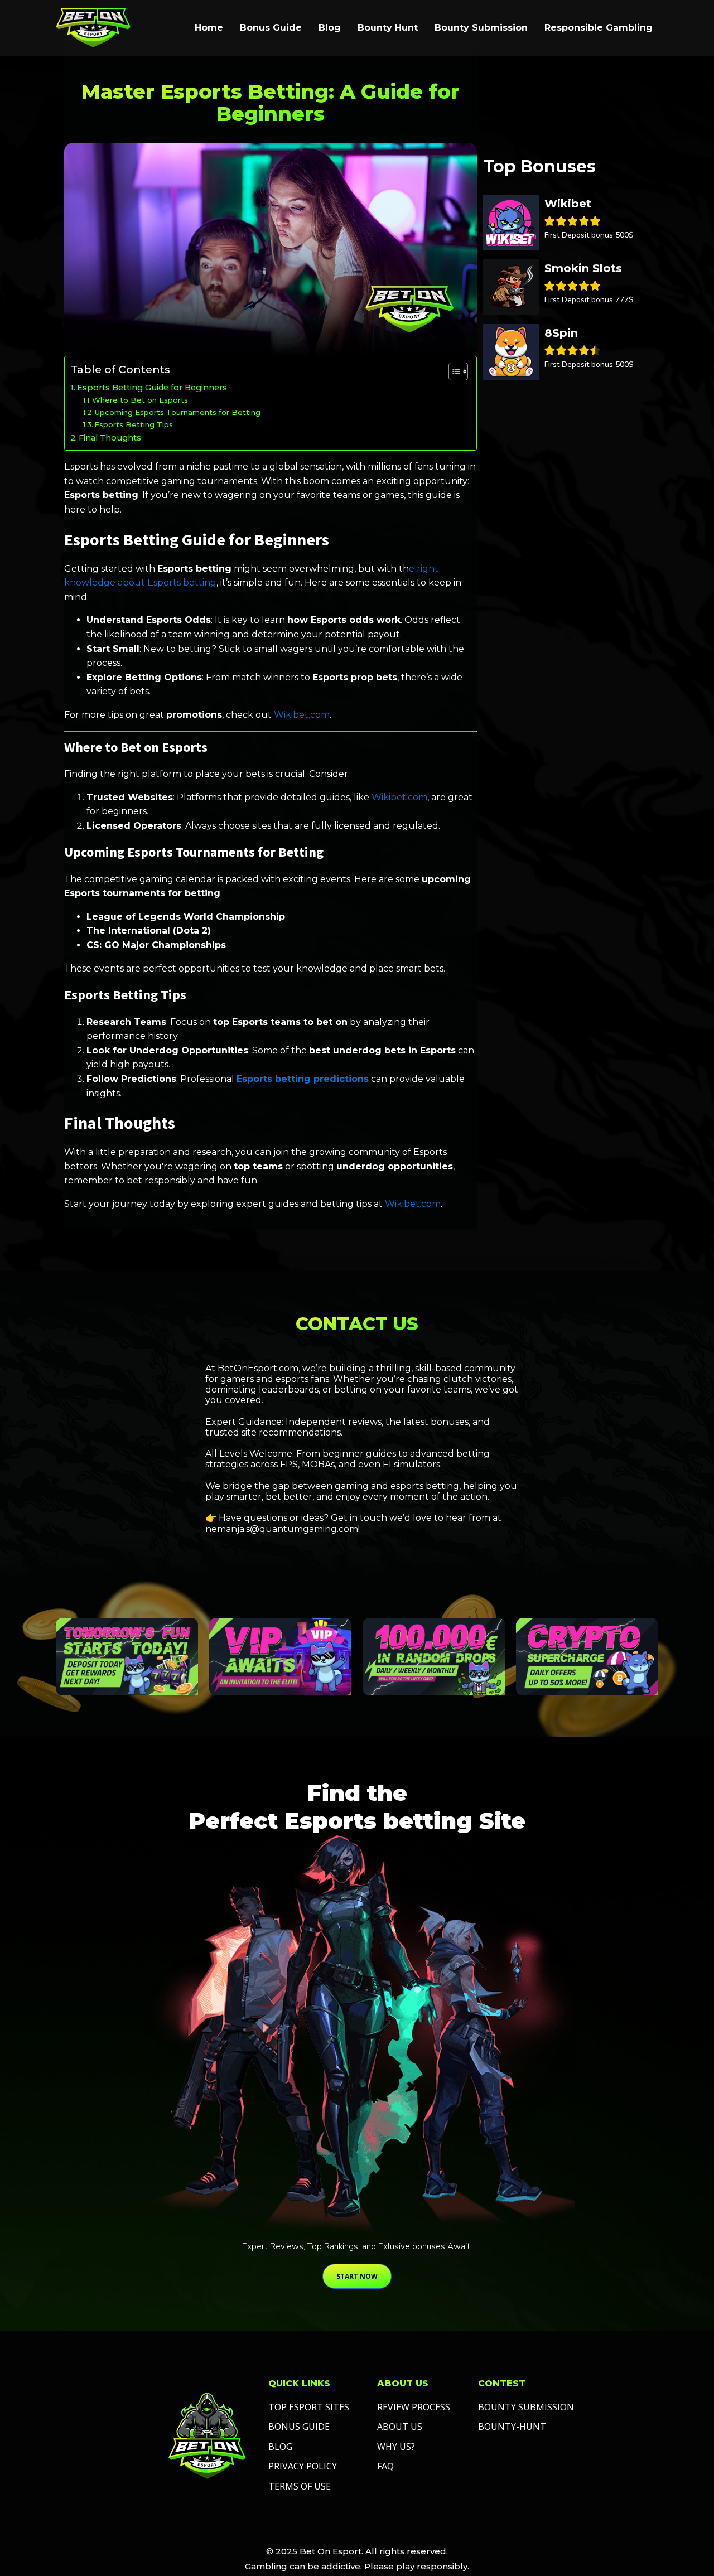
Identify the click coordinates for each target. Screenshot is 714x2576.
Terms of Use (300, 2486)
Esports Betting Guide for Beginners (152, 388)
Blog (330, 28)
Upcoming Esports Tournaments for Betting (178, 412)
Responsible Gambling (599, 28)
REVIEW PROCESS (414, 2407)
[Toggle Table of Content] (453, 371)
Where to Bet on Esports (140, 400)
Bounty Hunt (388, 28)
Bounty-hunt (512, 2427)
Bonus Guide (271, 28)
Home (209, 28)
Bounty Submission (481, 28)
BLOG (280, 2447)
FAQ (385, 2466)
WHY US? (396, 2447)
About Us (400, 2427)
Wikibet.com (302, 715)
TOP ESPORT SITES (309, 2407)
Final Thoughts (110, 438)
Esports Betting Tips (134, 424)
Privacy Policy (303, 2466)
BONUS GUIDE (299, 2427)
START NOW (357, 2276)
